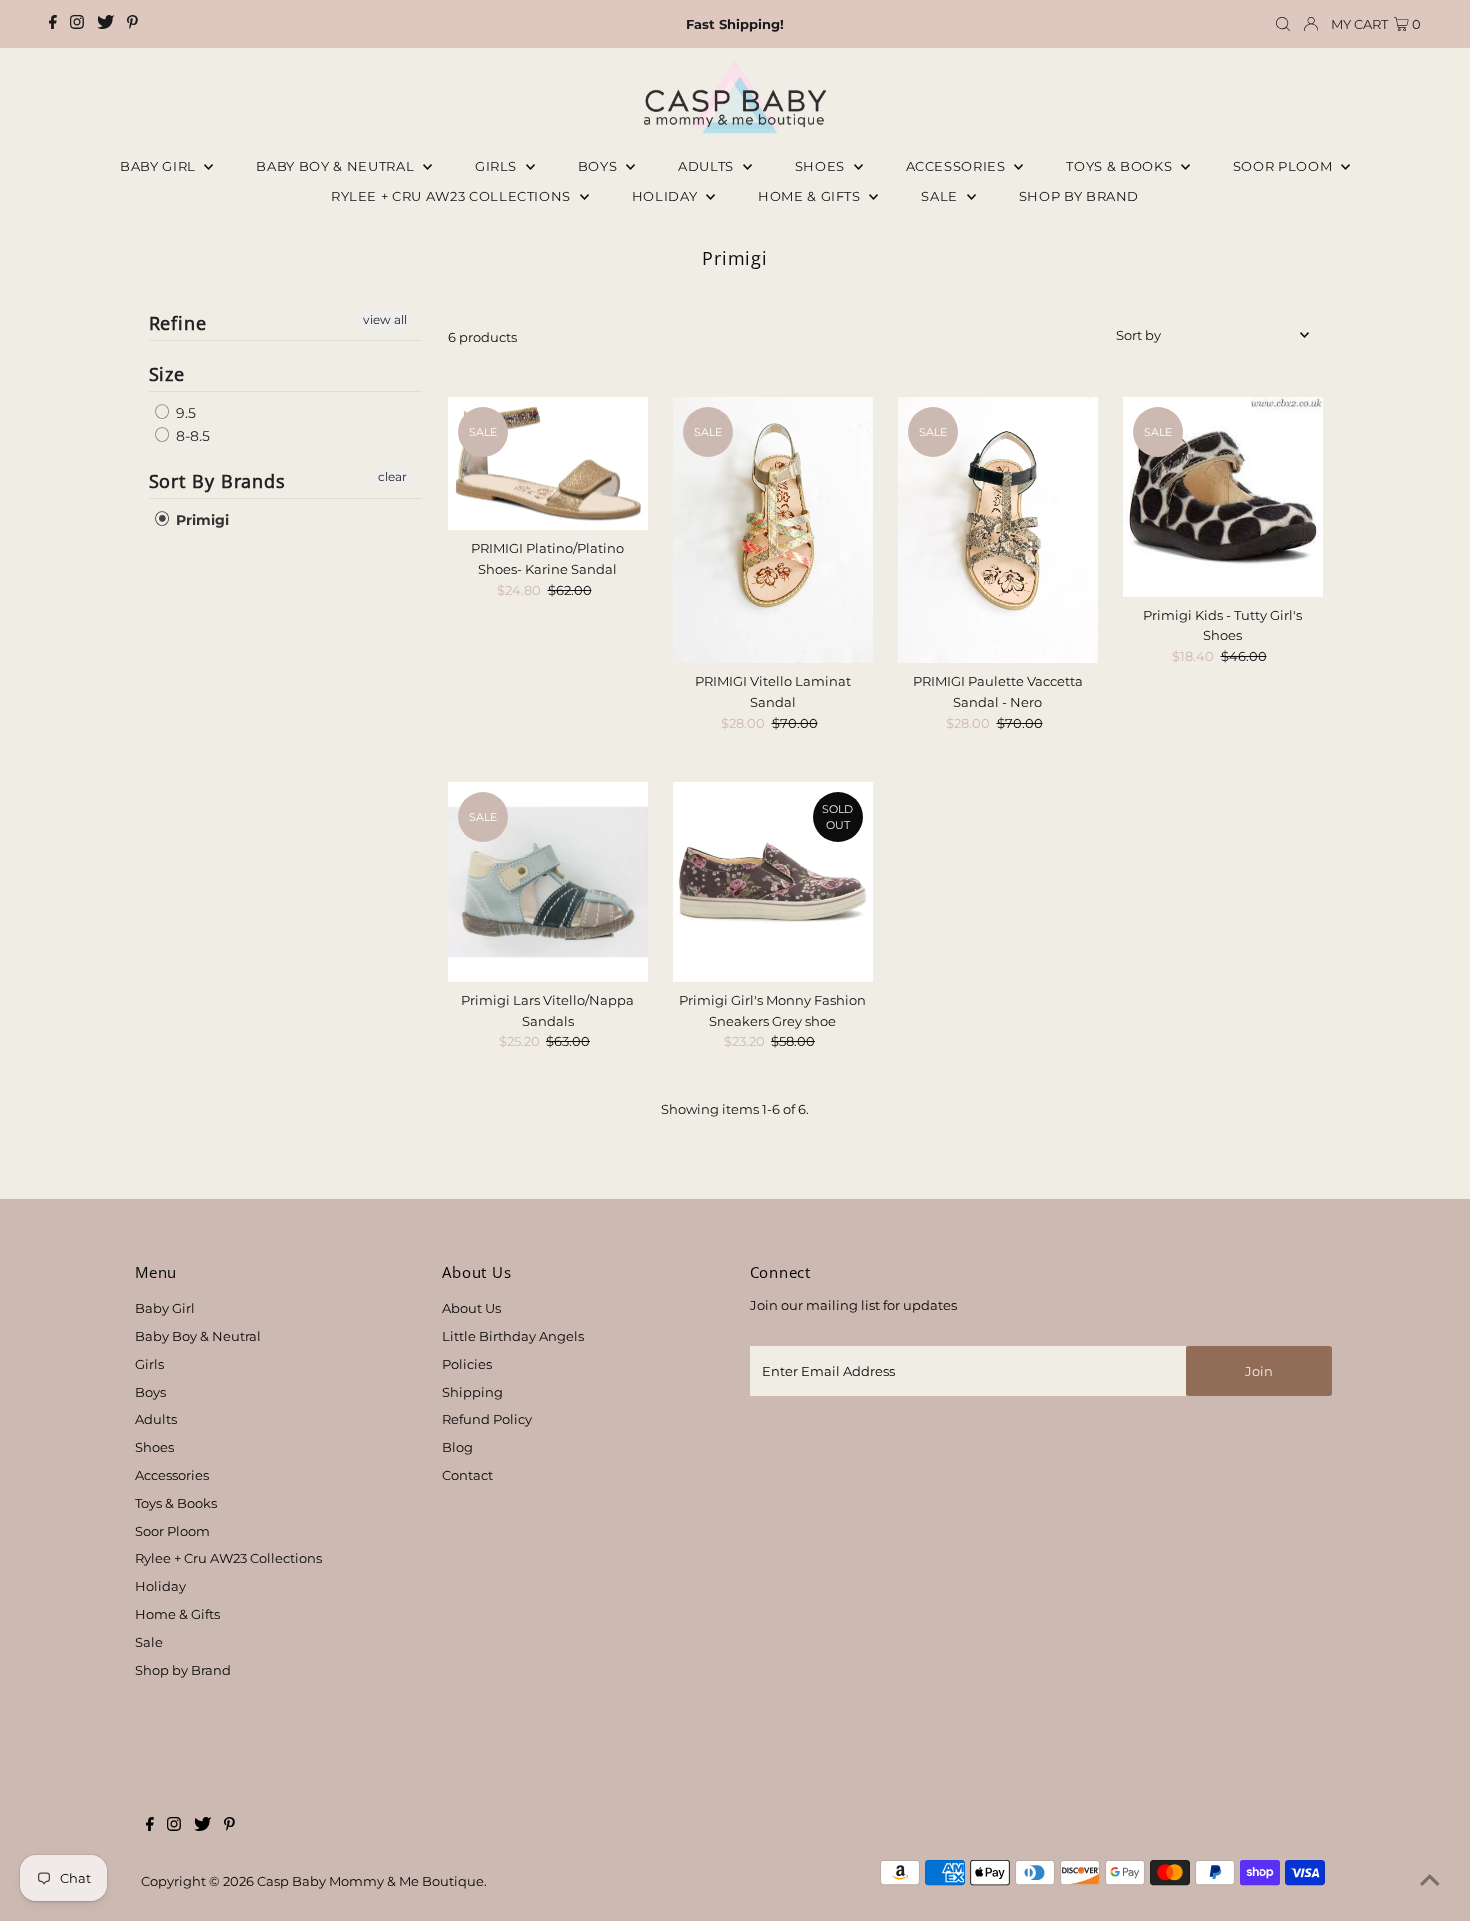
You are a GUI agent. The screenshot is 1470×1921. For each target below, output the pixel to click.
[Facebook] (53, 24)
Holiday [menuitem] (666, 196)
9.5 (184, 413)
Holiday (160, 1586)
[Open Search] (1283, 24)
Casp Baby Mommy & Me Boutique (370, 1881)
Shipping (472, 1392)
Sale (941, 196)
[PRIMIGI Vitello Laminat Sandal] (773, 530)
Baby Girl (160, 166)
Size (167, 374)
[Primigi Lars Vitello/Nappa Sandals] (548, 882)
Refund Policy (487, 1419)
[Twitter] (105, 24)
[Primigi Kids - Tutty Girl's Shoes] (1223, 497)
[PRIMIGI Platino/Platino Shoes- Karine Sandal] (548, 463)
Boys (599, 166)
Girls (498, 166)
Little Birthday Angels (513, 1336)
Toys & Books (1120, 166)
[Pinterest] (132, 24)
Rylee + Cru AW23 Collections (228, 1558)
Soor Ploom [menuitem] (1284, 166)
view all (385, 319)
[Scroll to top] (1430, 1881)
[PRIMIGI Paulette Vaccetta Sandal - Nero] (998, 530)
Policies (467, 1364)
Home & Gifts (811, 196)
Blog (457, 1447)
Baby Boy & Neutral (336, 166)
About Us (471, 1308)
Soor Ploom (172, 1531)
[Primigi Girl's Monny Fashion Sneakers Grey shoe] (773, 882)
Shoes (822, 166)
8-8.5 (191, 436)
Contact (467, 1475)
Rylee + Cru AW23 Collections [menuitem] (453, 196)
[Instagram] (77, 24)
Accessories (958, 166)
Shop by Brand (183, 1670)
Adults (708, 166)
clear (392, 476)
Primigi (200, 520)
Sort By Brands (218, 481)
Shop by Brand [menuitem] (1079, 196)
